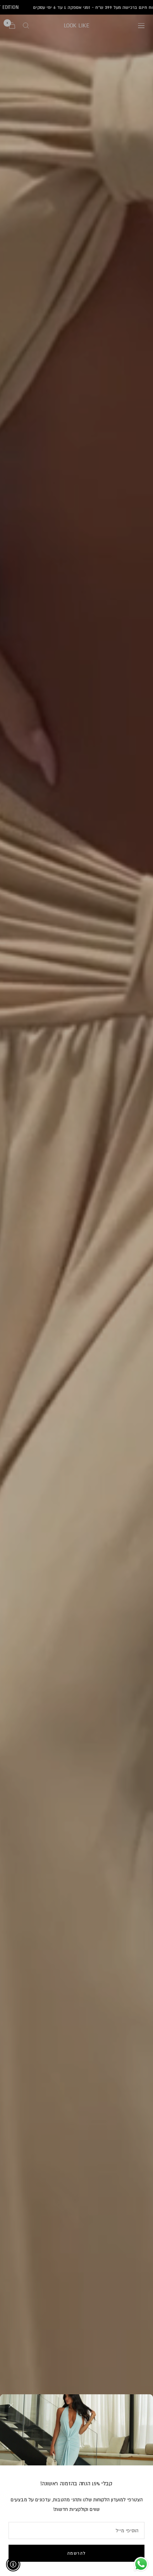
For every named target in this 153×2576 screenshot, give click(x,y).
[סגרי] (11, 2405)
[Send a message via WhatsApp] (141, 2564)
